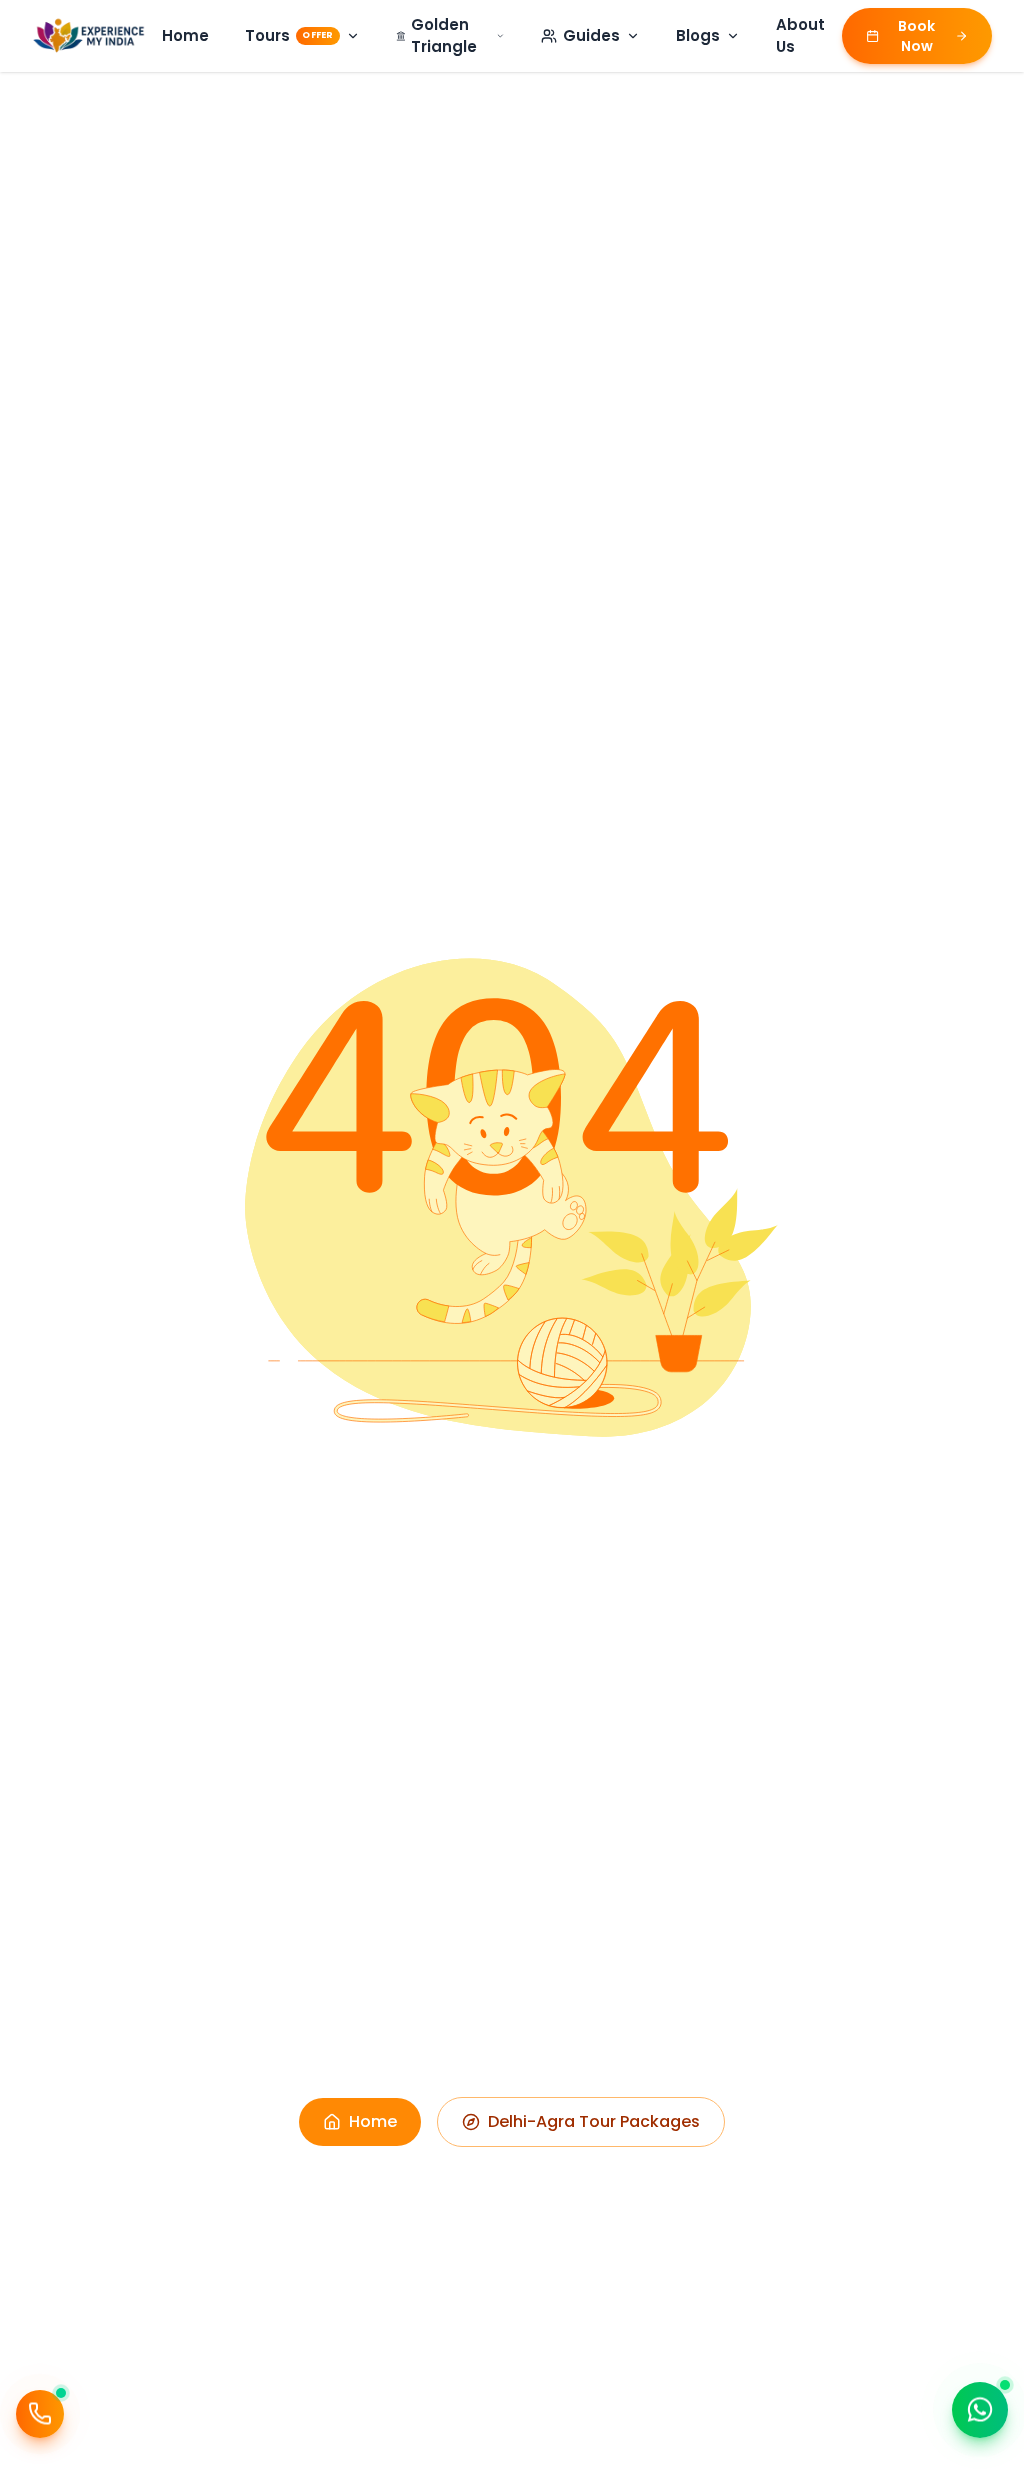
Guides (591, 35)
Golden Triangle (444, 36)
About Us (800, 36)
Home (185, 35)
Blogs (698, 35)
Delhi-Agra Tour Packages (594, 2121)
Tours (289, 35)
